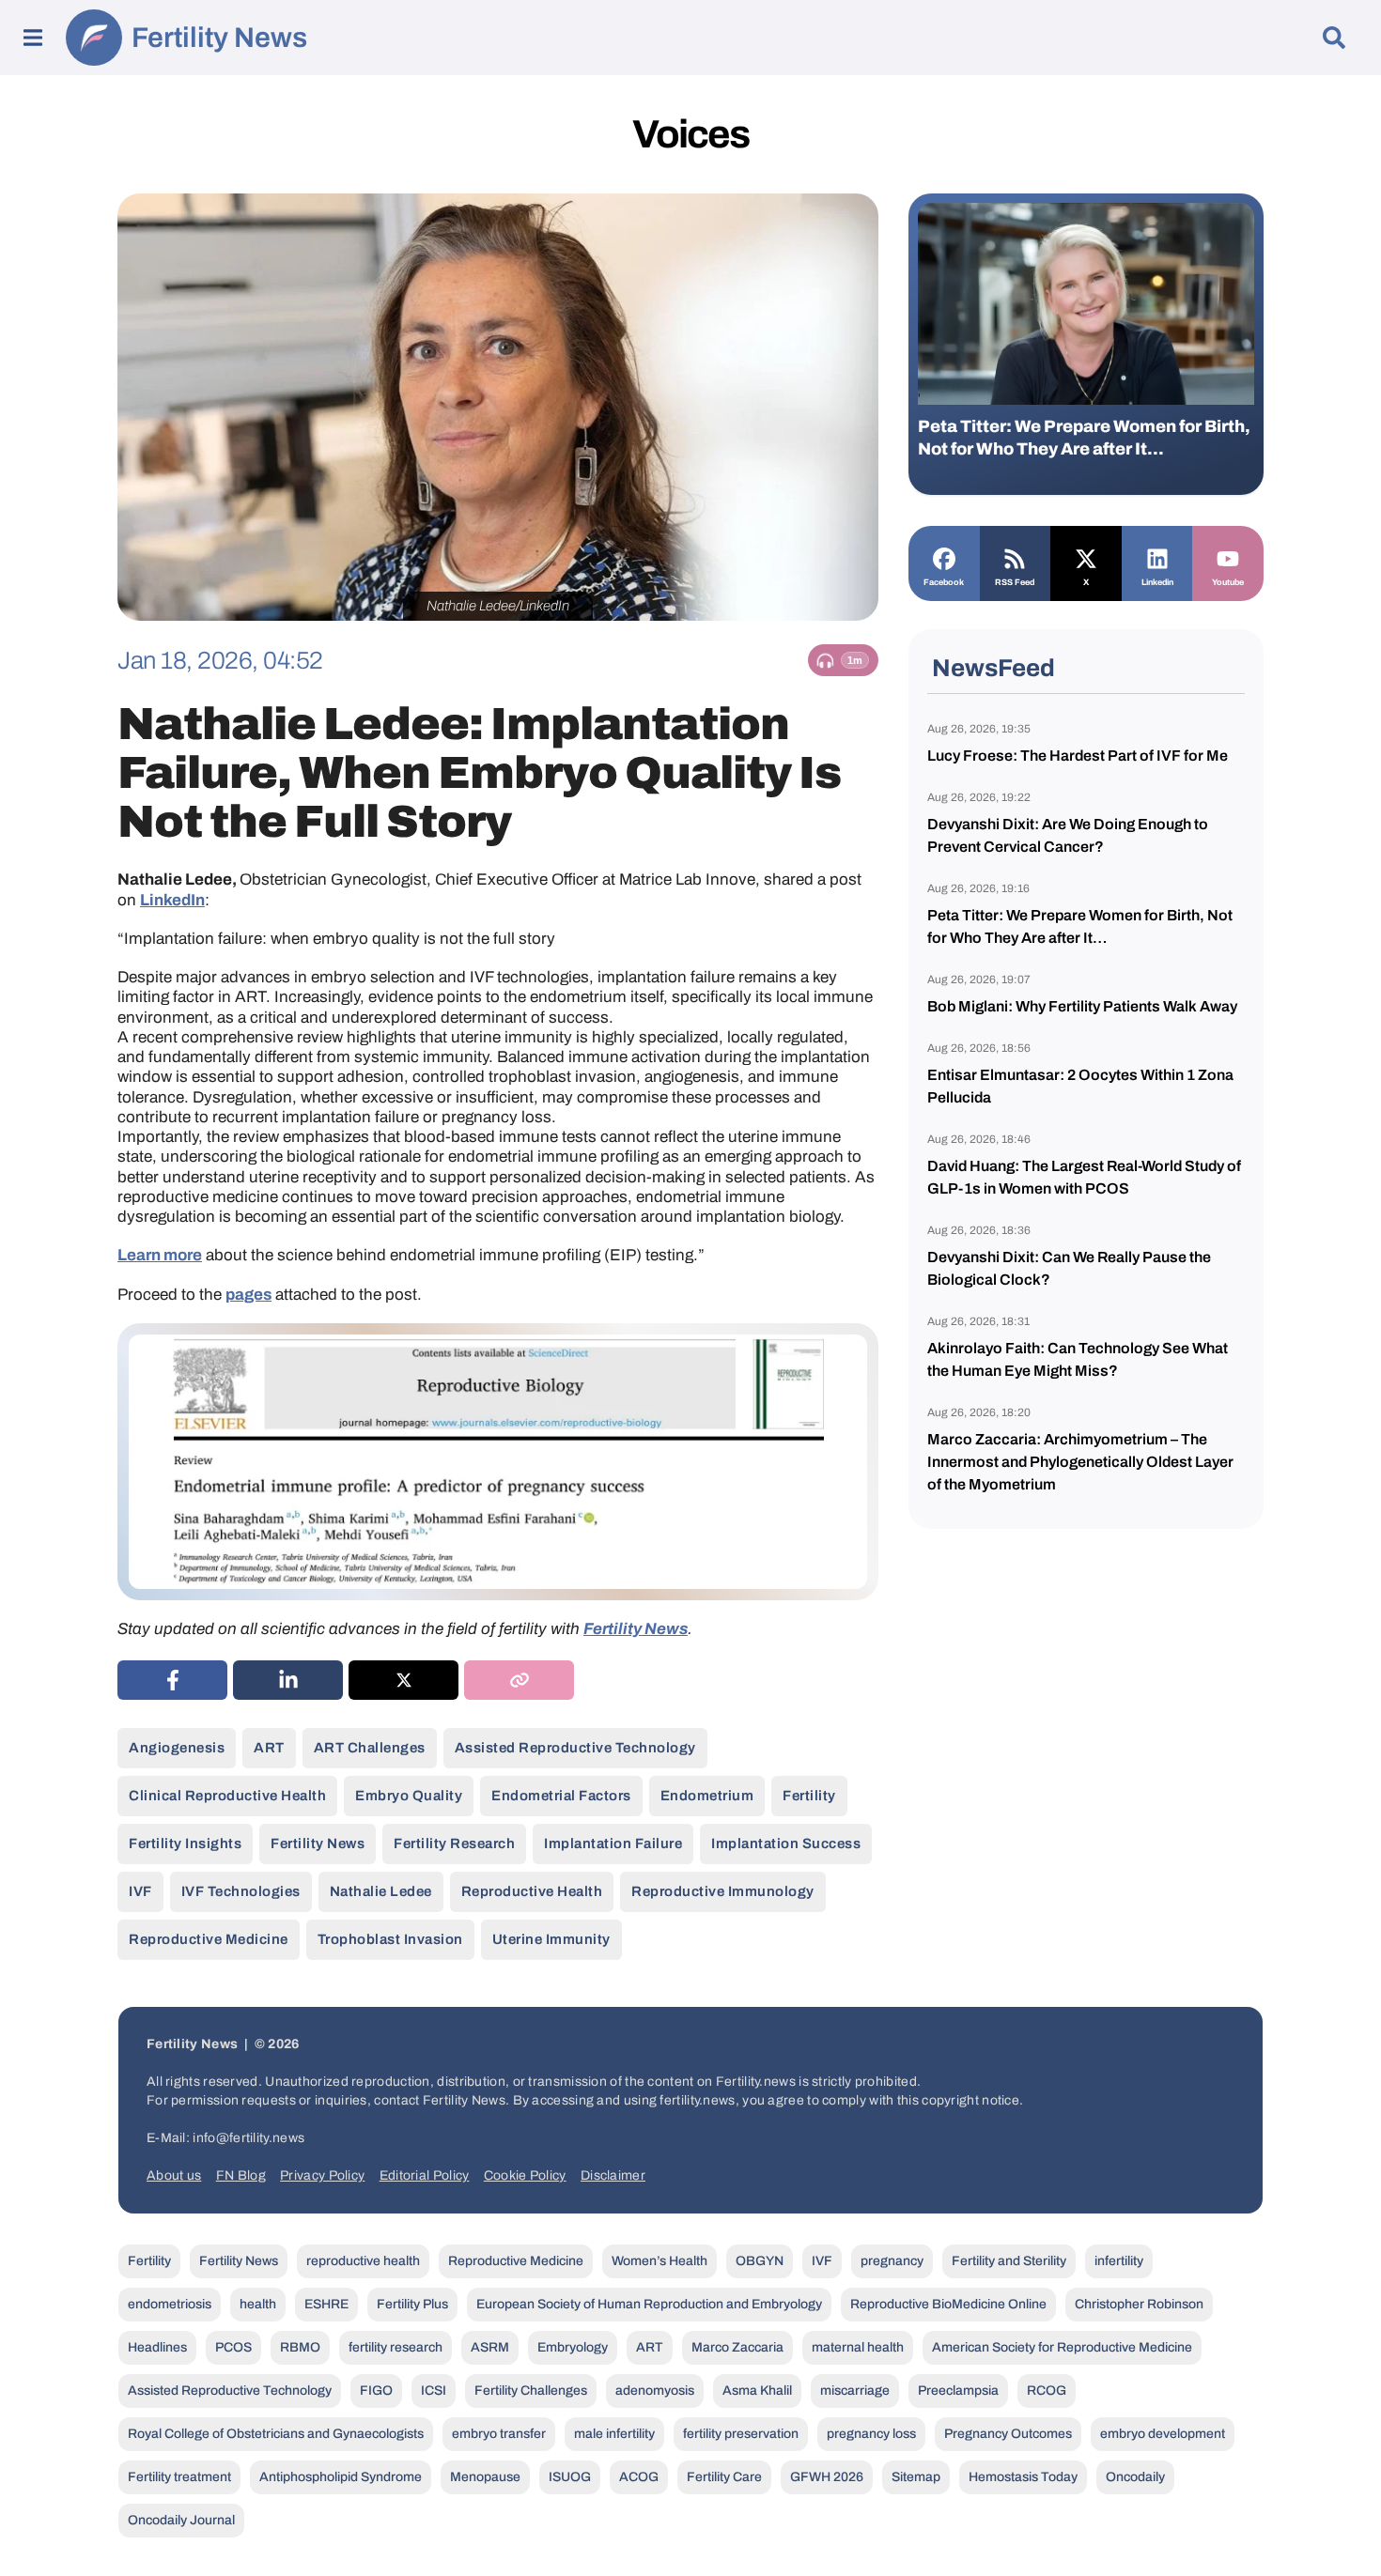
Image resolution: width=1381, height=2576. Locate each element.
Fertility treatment (179, 2477)
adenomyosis (655, 2391)
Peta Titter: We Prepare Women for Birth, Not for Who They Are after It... (1084, 438)
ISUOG (570, 2477)
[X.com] (1086, 557)
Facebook (944, 582)
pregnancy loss (871, 2434)
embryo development (1163, 2434)
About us (174, 2175)
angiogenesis (177, 1748)
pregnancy (892, 2261)
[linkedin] (288, 1680)
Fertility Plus (412, 2304)
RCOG (1047, 2391)
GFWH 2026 (827, 2477)
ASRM (490, 2347)
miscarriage (855, 2391)
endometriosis (170, 2304)
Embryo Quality (409, 1796)
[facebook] (172, 1680)
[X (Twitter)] (403, 1680)
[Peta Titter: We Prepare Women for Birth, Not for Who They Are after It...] (1086, 304)
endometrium (707, 1796)
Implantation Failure (613, 1843)
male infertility (614, 2434)
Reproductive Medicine (209, 1939)
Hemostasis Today (1023, 2477)
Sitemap (916, 2477)
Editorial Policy (425, 2175)
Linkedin (1157, 582)
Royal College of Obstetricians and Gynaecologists (276, 2434)
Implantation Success (786, 1843)
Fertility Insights (185, 1843)
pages (248, 1295)
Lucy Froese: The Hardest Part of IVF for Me (1078, 756)
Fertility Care (724, 2477)
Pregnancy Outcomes (1008, 2434)
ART (269, 1748)
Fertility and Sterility (1009, 2261)
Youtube (1228, 582)
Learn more (160, 1255)
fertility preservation (741, 2434)
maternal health (858, 2347)
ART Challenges (370, 1748)
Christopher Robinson (1139, 2304)
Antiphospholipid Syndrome (341, 2477)
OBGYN (760, 2261)
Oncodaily (1135, 2477)
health (258, 2304)
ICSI (434, 2391)
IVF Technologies (241, 1891)
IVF (140, 1891)
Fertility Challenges (531, 2391)
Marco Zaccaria (737, 2347)
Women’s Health (659, 2261)
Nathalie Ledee (381, 1891)
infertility (1119, 2261)
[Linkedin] (1157, 557)
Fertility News (219, 38)
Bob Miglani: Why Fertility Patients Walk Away (1082, 1006)
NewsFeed (993, 668)
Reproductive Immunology (723, 1891)
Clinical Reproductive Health (227, 1796)
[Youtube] (1228, 557)
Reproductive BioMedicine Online (948, 2304)
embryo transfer (499, 2434)
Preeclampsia (958, 2391)
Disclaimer (613, 2175)
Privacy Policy (322, 2175)
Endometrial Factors (561, 1796)
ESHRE (326, 2304)
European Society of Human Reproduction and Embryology (649, 2304)
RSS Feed (1015, 582)
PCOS (233, 2347)
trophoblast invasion (390, 1939)
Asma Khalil (757, 2391)
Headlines (157, 2347)
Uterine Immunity (551, 1939)
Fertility (809, 1796)
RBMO (300, 2347)
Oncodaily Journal (181, 2520)
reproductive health (532, 1891)
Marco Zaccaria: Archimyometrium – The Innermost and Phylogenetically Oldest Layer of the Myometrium (1080, 1462)
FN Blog (241, 2175)
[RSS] (1016, 557)
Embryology (573, 2347)
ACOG (639, 2477)
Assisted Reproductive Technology (575, 1748)
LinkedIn (172, 900)
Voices (690, 134)
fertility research (454, 1843)
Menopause (485, 2477)
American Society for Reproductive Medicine (1062, 2347)
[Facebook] (944, 557)
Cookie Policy (525, 2175)
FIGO (376, 2391)
